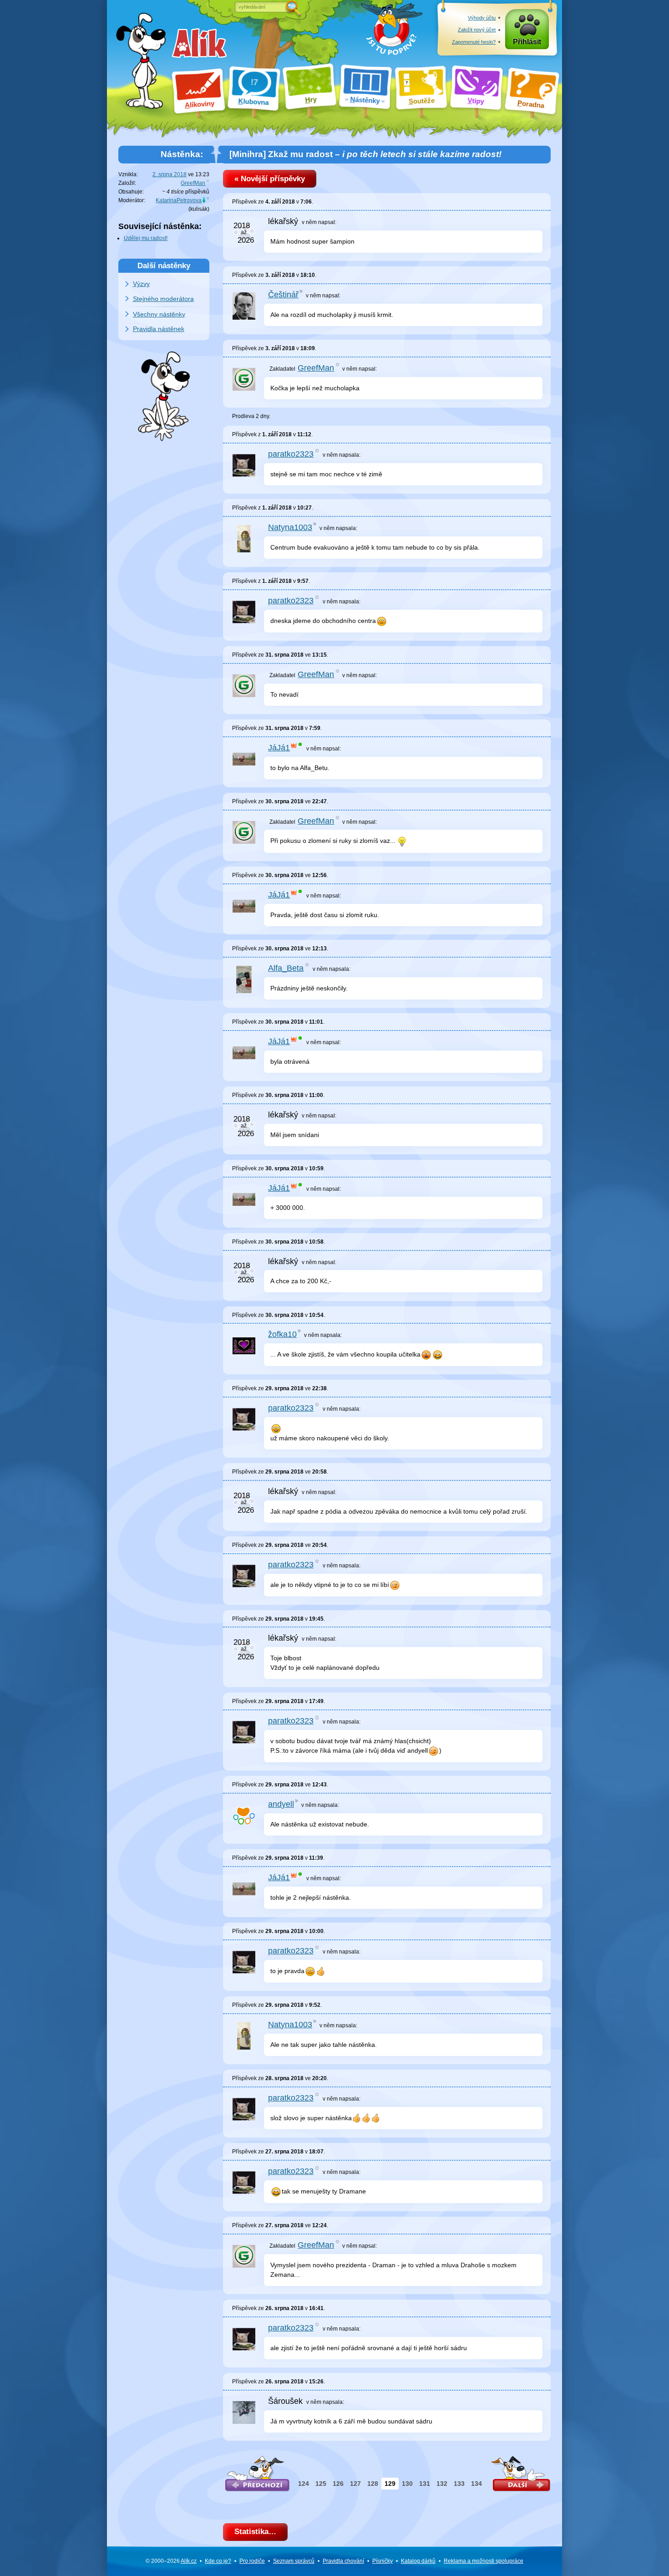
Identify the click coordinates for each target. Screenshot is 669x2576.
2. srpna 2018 (170, 174)
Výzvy (141, 284)
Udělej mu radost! (146, 238)
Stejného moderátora (163, 299)
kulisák (199, 209)
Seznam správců (294, 2561)
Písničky (383, 2561)
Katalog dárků (418, 2561)
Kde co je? (218, 2561)
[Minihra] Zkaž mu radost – (365, 154)
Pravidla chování (343, 2561)
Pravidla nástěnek (159, 329)
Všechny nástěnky (159, 314)
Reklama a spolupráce (484, 2561)
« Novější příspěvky (270, 179)
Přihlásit (527, 42)
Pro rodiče (252, 2561)
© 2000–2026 (171, 2561)
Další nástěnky (164, 265)
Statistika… (255, 2532)
